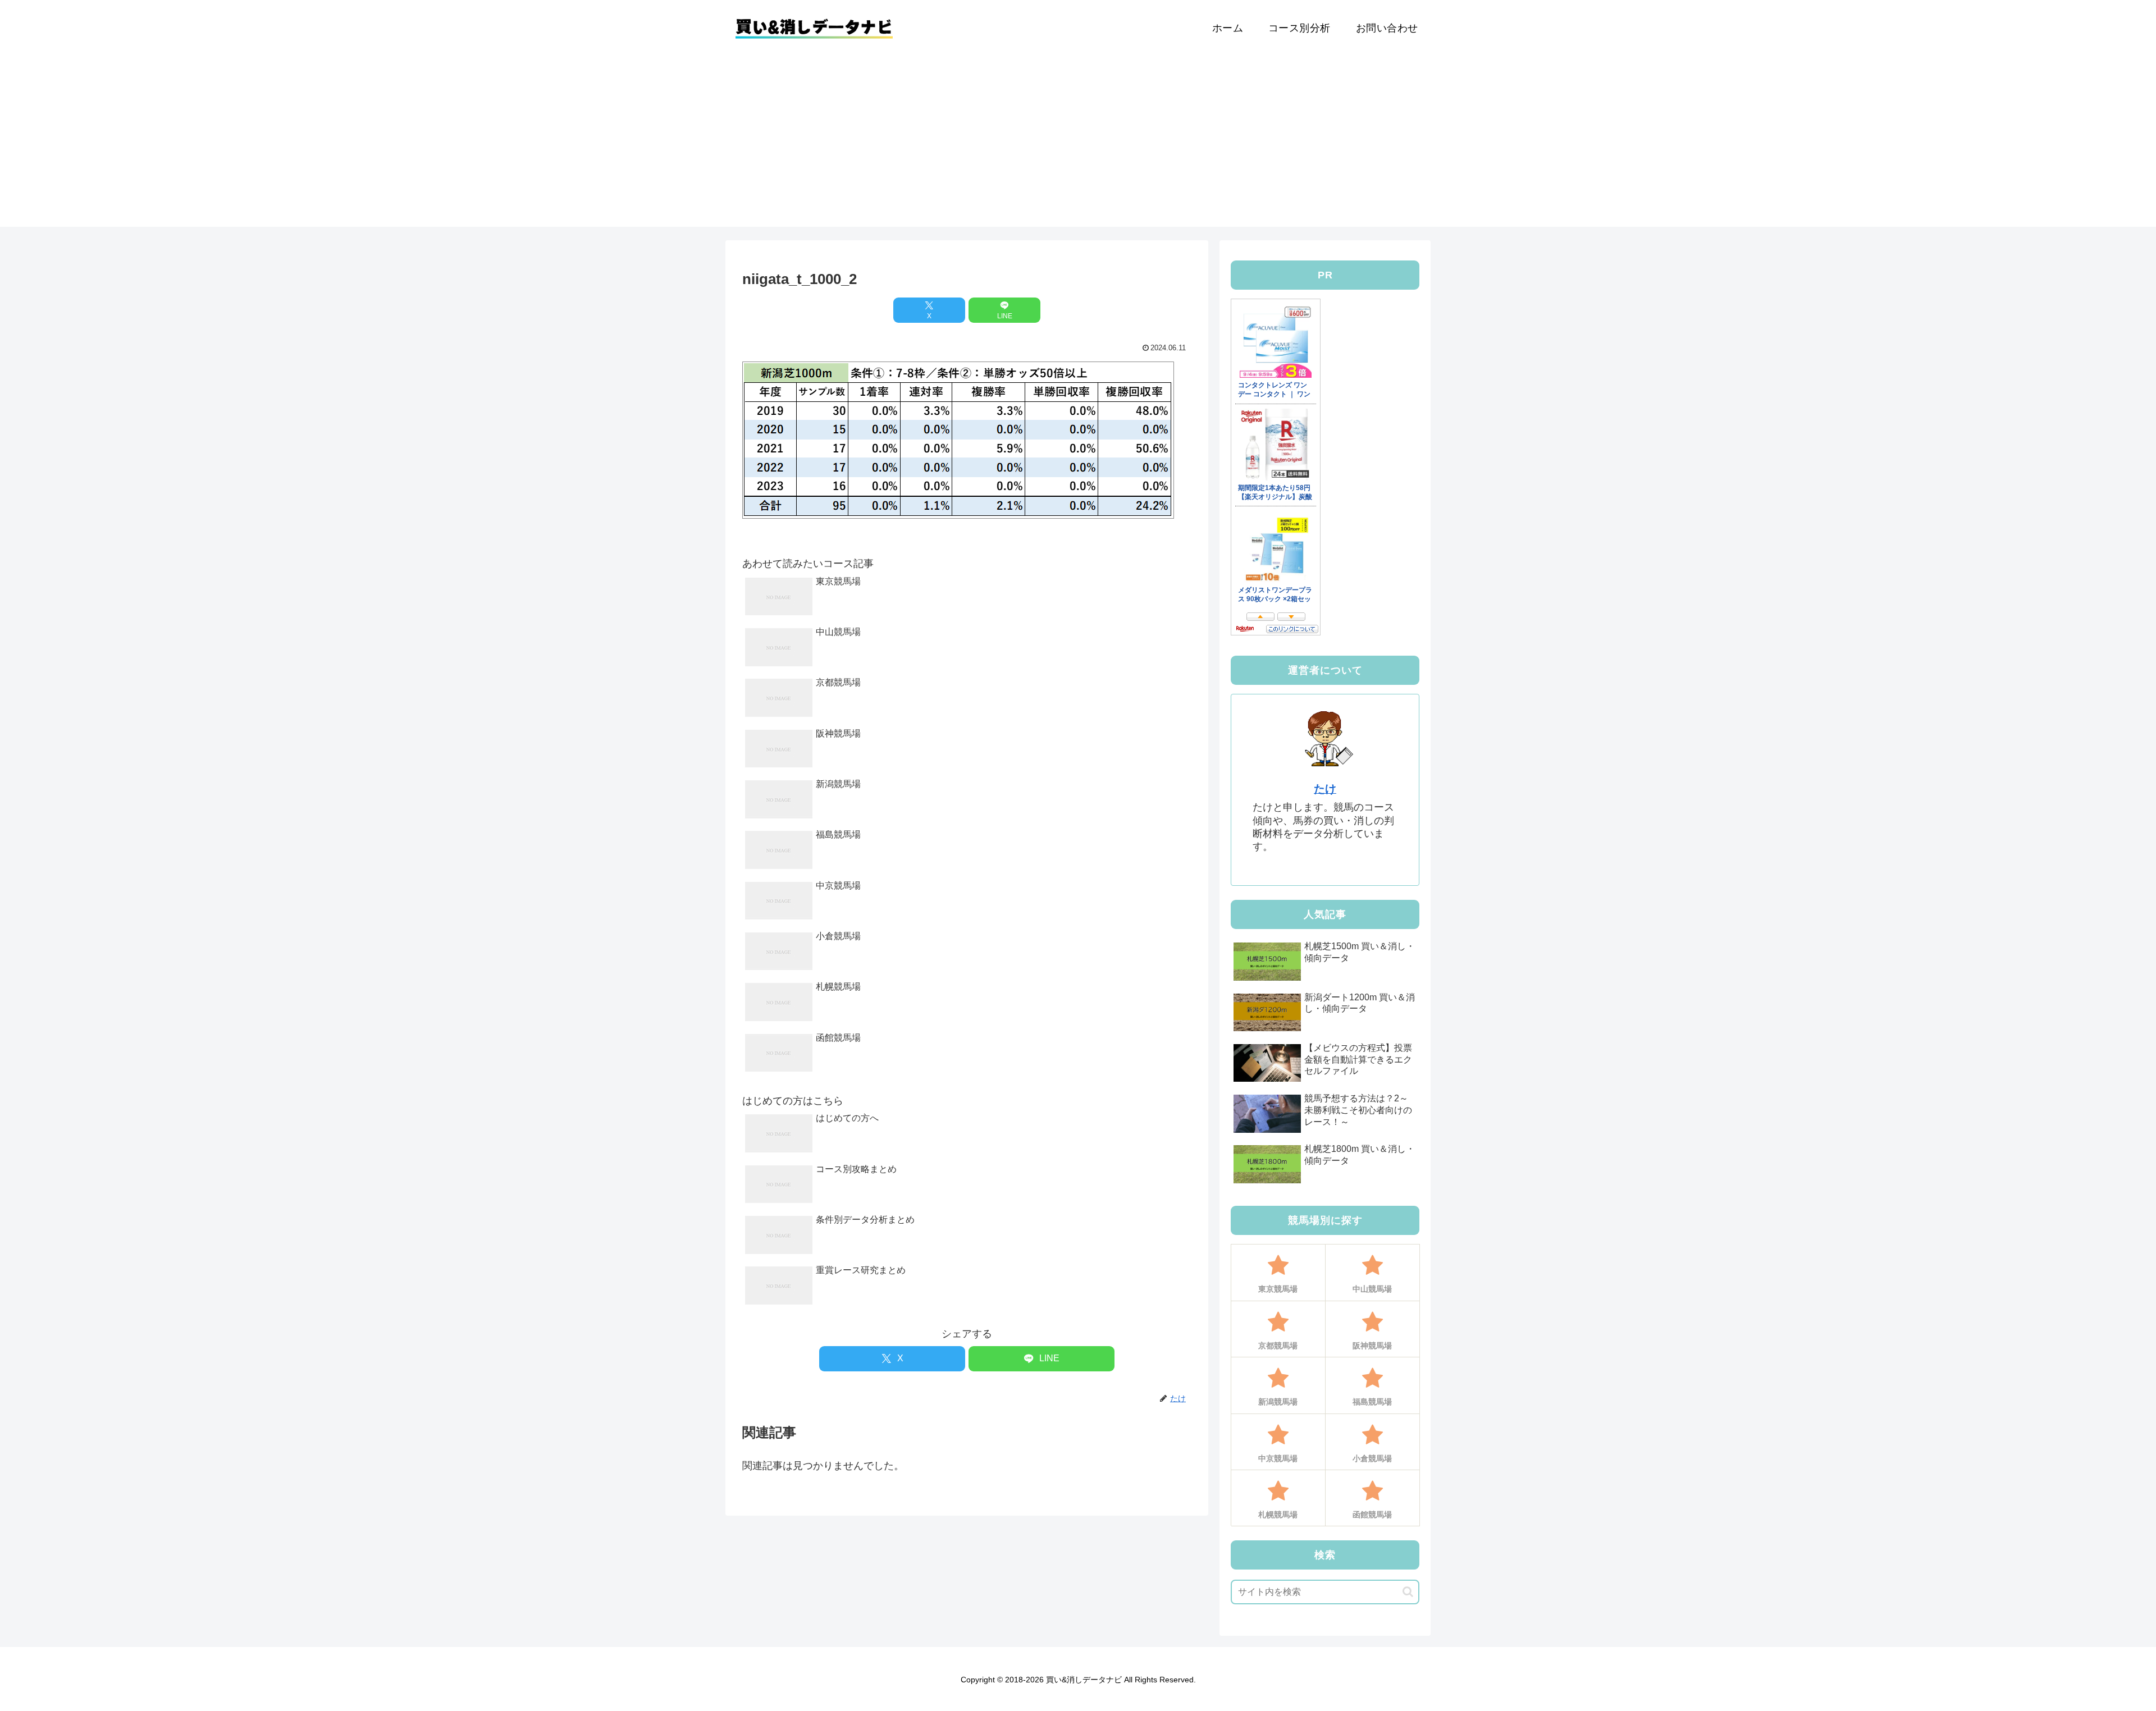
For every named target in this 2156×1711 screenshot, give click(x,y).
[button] (1408, 1592)
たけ (1325, 789)
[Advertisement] (1078, 148)
